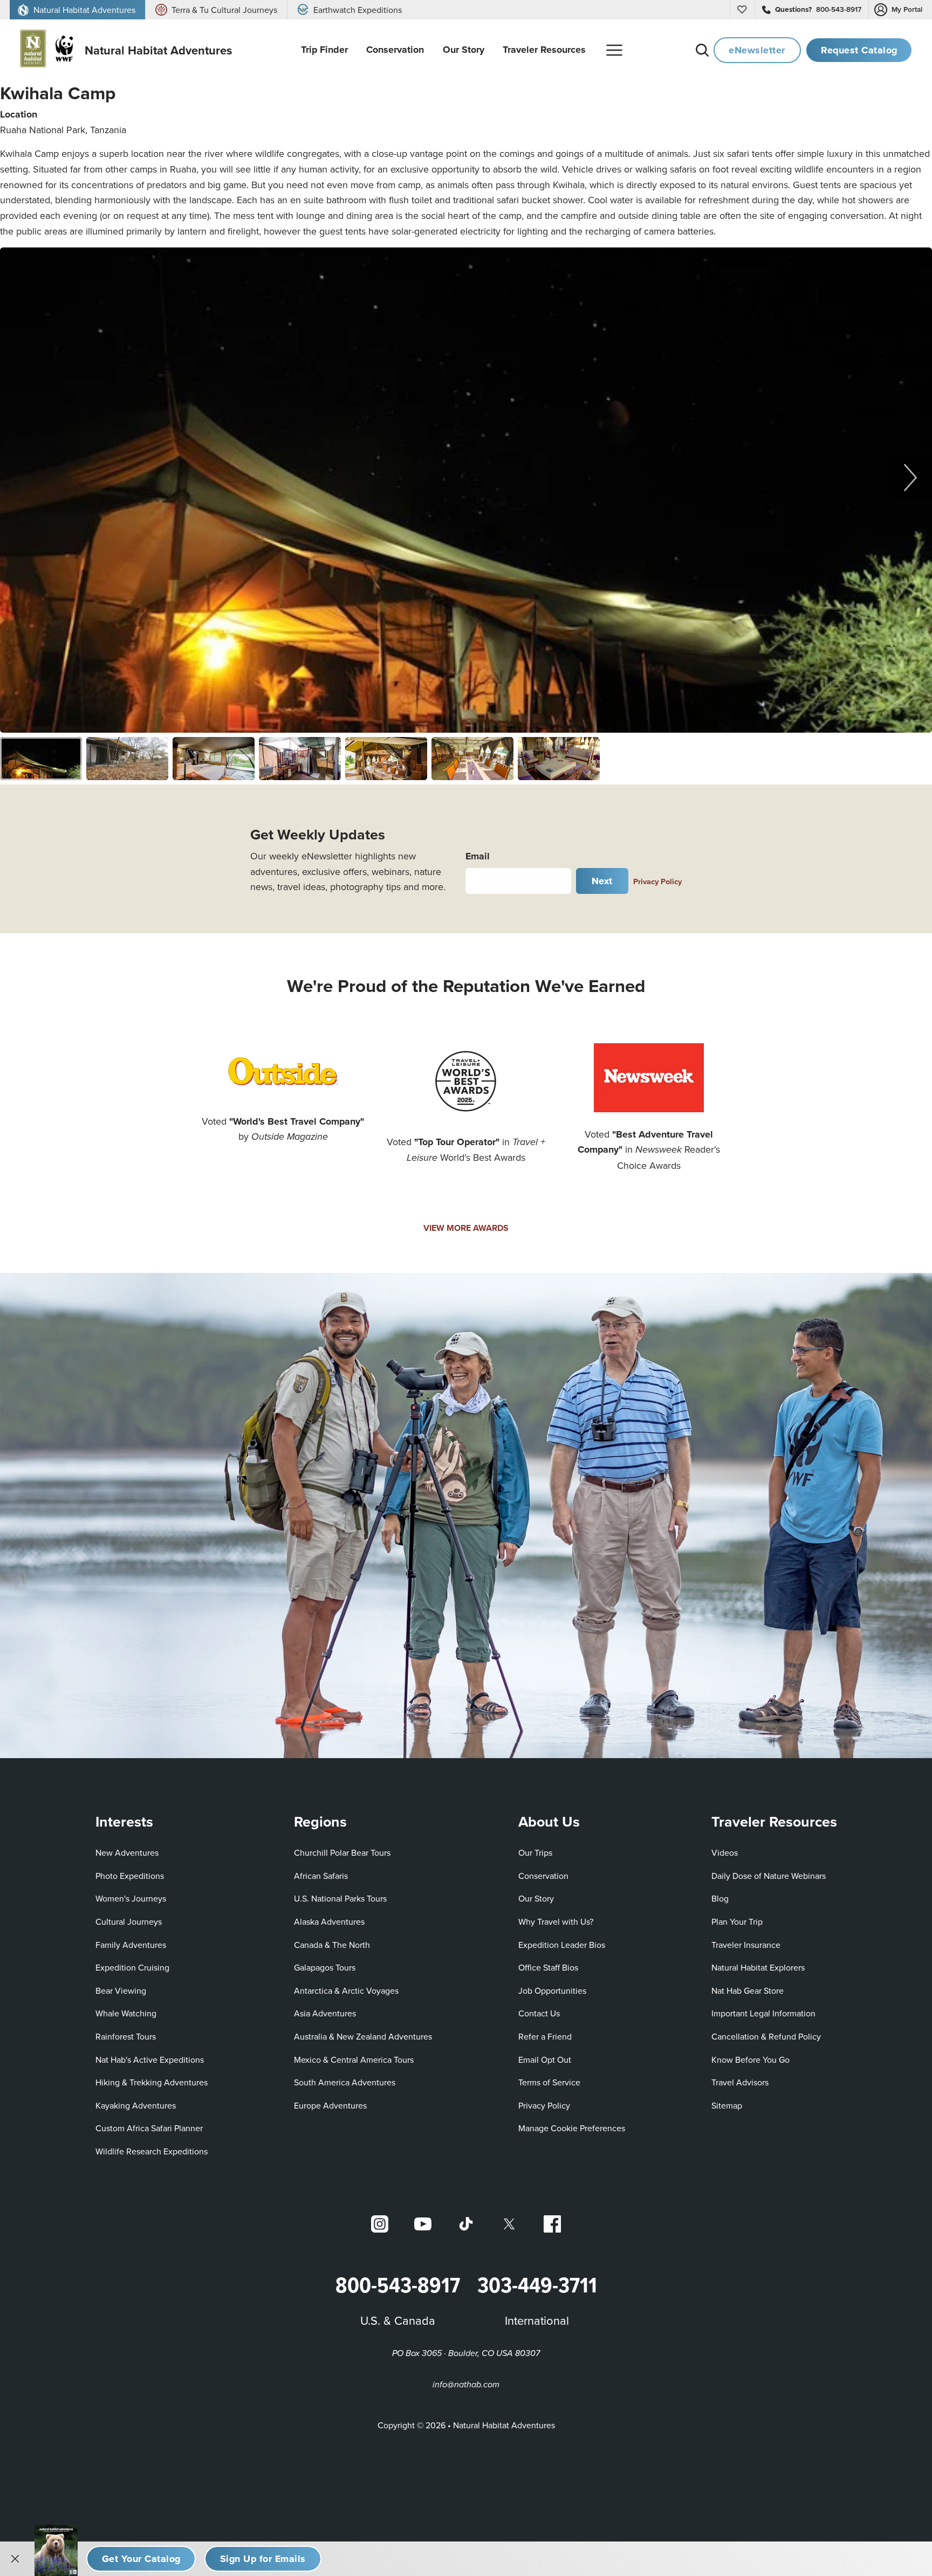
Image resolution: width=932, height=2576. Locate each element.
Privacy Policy (657, 881)
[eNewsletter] (263, 2559)
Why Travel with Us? (556, 1921)
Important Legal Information (763, 2013)
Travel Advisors (740, 2082)
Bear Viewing (121, 1990)
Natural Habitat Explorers (758, 1967)
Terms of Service (549, 2082)
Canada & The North (332, 1945)
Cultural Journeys (129, 1921)
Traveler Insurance (746, 1945)
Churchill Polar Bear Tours (342, 1852)
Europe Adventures (330, 2105)
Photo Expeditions (130, 1876)
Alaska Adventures (329, 1921)
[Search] (702, 50)
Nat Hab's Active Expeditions (150, 2060)
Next (602, 881)
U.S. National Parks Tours (340, 1898)
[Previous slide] (22, 477)
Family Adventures (131, 1945)
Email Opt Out (545, 2059)
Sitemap (727, 2105)
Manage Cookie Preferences (572, 2128)
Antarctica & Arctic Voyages (346, 1990)
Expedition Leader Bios (562, 1945)
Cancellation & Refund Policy (766, 2036)
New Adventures (127, 1852)
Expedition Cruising (132, 1967)
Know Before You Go (751, 2060)
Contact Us (539, 2013)
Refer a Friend (545, 2036)
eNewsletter (757, 50)
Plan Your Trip (737, 1921)
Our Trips (535, 1852)
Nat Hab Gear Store (748, 1990)
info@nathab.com (466, 2385)
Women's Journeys (131, 1898)
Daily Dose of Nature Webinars (769, 1876)
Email (478, 856)
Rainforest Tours (126, 2036)
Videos (725, 1852)
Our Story (536, 1898)
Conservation (543, 1876)
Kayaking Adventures (136, 2105)
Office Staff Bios (548, 1967)
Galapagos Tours (325, 1967)
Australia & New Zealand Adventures (363, 2036)
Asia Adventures (325, 2013)
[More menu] (614, 50)
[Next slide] (910, 477)
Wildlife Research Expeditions (152, 2151)
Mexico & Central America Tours (354, 2060)
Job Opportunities (552, 1990)
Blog (720, 1898)
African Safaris (321, 1876)
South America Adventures (345, 2082)
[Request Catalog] (141, 2559)
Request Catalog (859, 50)
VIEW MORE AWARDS (466, 1228)
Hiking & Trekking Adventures (152, 2082)
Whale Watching (126, 2013)
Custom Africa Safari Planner (149, 2128)
